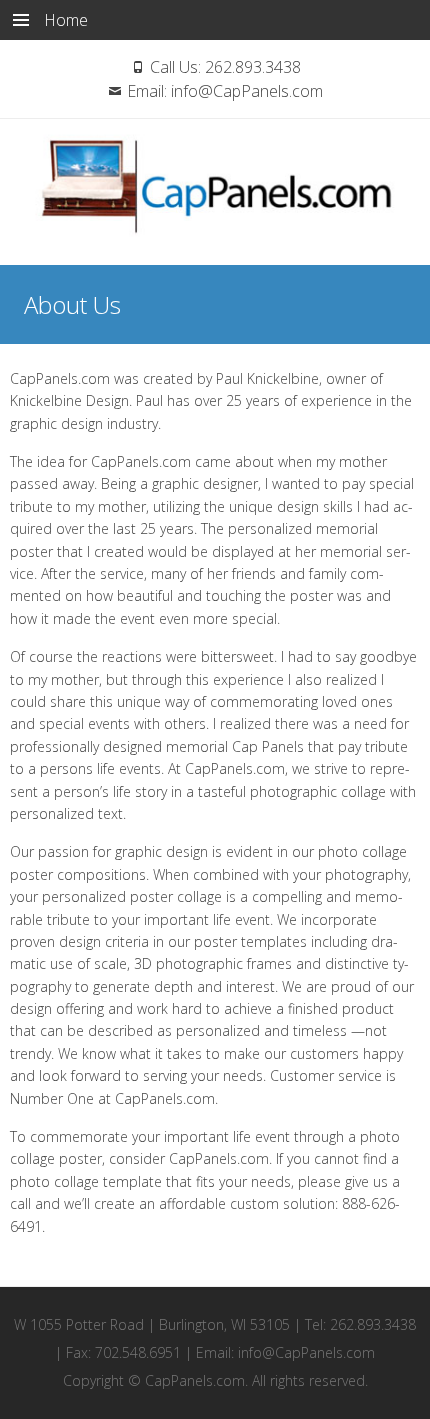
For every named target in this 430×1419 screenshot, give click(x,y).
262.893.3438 (253, 67)
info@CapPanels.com (247, 91)
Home (66, 20)
